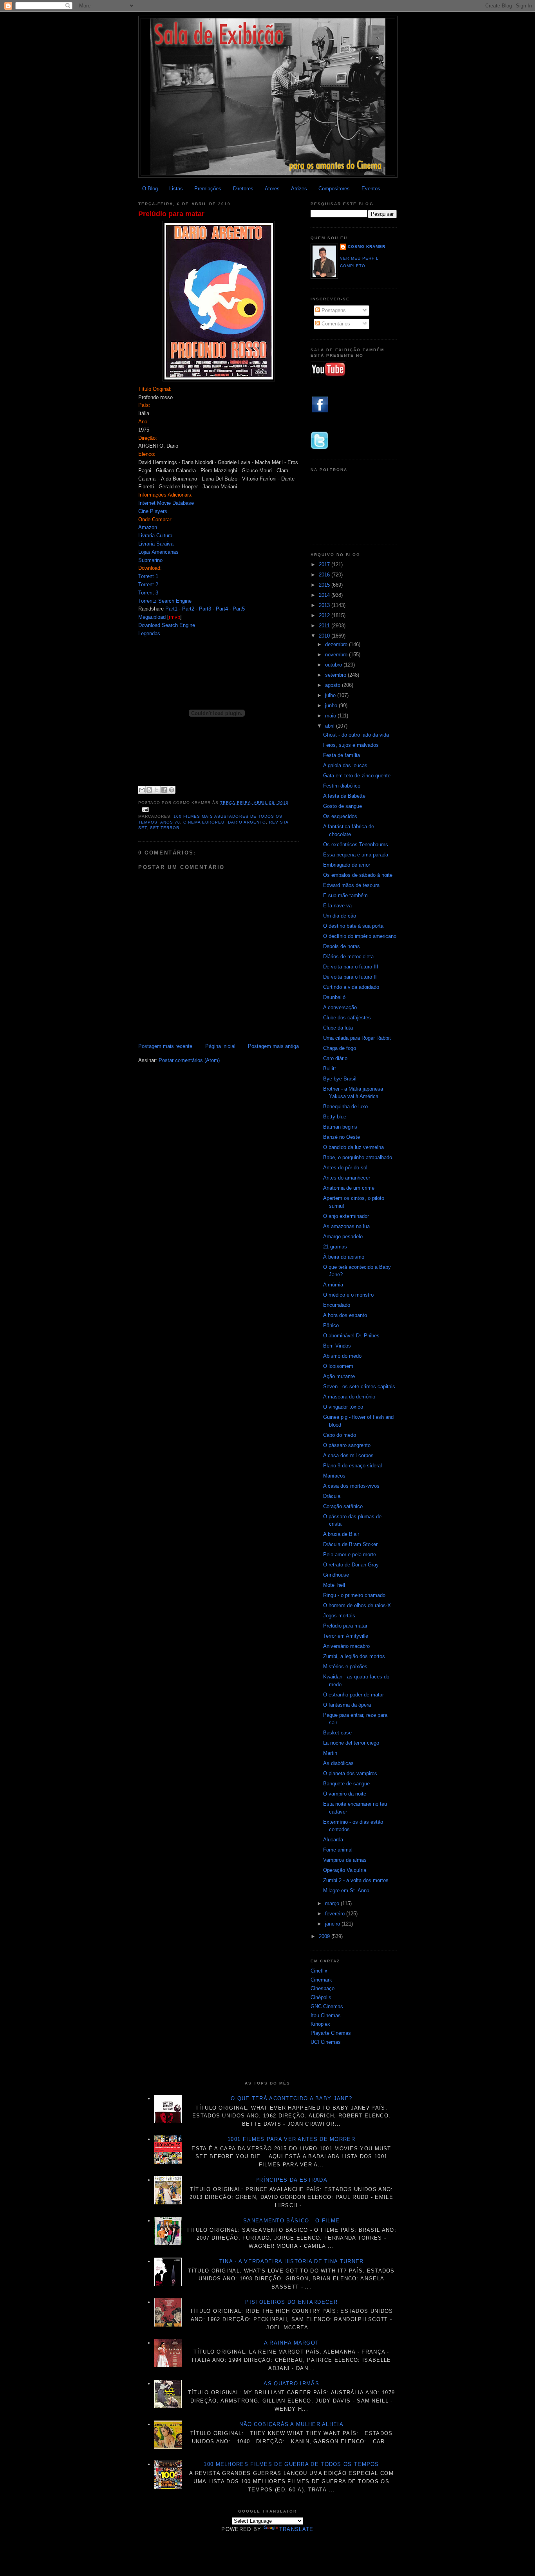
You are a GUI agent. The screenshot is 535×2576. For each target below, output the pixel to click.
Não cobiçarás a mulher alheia (291, 2424)
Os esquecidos (340, 816)
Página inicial (220, 1046)
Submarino (150, 560)
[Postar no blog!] (149, 790)
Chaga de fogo (340, 1048)
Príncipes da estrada (291, 2180)
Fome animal (338, 1850)
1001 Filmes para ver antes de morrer (291, 2139)
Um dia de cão (340, 916)
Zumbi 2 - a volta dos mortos (356, 1880)
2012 (325, 615)
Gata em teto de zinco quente (357, 776)
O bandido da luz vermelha (353, 1147)
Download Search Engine (167, 625)
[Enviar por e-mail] (142, 790)
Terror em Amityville (346, 1636)
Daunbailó (334, 997)
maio (331, 716)
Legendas (149, 633)
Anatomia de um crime (349, 1188)
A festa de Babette (344, 796)
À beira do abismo (344, 1257)
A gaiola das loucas (345, 765)
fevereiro (336, 1914)
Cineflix (319, 1971)
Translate (296, 2529)
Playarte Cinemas (331, 2033)
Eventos (371, 189)
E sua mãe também (345, 895)
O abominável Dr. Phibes (351, 1336)
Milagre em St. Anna (346, 1890)
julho (331, 695)
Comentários (335, 324)
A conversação (340, 1007)
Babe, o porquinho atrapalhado (358, 1157)
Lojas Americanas (158, 552)
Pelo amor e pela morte (350, 1554)
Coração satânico (343, 1506)
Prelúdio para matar (171, 214)
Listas (176, 189)
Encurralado (337, 1305)
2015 (325, 585)
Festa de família (342, 755)
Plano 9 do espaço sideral (352, 1466)
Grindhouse (336, 1575)
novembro (337, 655)
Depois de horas (342, 946)
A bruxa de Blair (341, 1534)
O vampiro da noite (345, 1794)
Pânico (331, 1325)
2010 (325, 636)
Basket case (337, 1733)
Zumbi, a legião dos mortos (354, 1656)
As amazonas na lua (346, 1226)
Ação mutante (339, 1376)
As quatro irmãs (291, 2384)
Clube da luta (338, 1028)
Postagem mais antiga (273, 1046)
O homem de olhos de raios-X (357, 1605)
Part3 (205, 609)
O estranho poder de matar (353, 1695)
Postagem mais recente (165, 1046)
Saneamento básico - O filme (291, 2221)
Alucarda (333, 1840)
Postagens (333, 310)
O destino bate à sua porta (353, 926)
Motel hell (334, 1585)
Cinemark (321, 1980)
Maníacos (334, 1476)
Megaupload (152, 617)
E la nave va (337, 906)
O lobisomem (338, 1366)
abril (331, 726)
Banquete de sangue (346, 1784)
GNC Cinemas (327, 2006)
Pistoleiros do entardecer (291, 2302)
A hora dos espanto (345, 1315)
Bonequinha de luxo (345, 1106)
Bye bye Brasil (340, 1079)
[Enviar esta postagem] (144, 810)
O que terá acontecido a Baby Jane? (291, 2098)
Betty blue (335, 1117)
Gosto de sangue (343, 806)
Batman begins (340, 1127)
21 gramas (335, 1247)
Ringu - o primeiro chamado (354, 1595)
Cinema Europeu (204, 822)
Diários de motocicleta (348, 957)
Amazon (148, 527)
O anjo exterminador (346, 1216)
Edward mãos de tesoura (351, 885)
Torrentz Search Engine (165, 601)
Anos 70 (170, 822)
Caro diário (335, 1058)
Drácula (332, 1496)
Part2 (188, 609)
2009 (325, 1936)
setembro (336, 675)
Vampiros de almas (345, 1860)
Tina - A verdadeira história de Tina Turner (292, 2261)
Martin (330, 1753)
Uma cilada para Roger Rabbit (357, 1038)
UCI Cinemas (326, 2042)
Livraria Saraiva (156, 544)
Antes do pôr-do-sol (345, 1168)
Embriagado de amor (347, 865)
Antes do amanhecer (347, 1178)
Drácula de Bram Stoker (350, 1544)
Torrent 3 (148, 593)
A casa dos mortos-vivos (351, 1486)
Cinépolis (321, 1997)
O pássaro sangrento (347, 1445)
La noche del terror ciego (351, 1743)
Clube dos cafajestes (347, 1018)
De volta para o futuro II (350, 977)
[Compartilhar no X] (157, 790)
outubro (334, 665)
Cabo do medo (340, 1435)
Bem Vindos (337, 1346)
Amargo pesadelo (343, 1237)
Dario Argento (247, 822)
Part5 (239, 609)
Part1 (171, 609)
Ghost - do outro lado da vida (356, 735)
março (333, 1903)
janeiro (333, 1924)
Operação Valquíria (345, 1870)
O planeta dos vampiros (350, 1773)
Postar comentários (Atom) (189, 1060)
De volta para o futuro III (351, 967)
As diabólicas (338, 1763)
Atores (272, 189)
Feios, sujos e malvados (351, 745)
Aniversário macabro (346, 1646)
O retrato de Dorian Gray (351, 1565)
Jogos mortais (339, 1616)
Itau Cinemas (326, 2015)
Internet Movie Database (166, 503)
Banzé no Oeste (342, 1137)
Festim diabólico (342, 786)
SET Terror (165, 828)
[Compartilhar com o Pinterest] (172, 790)
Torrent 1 (148, 576)
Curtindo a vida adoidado (351, 987)
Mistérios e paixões (345, 1666)
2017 (325, 565)
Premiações (208, 189)
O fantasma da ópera (347, 1705)
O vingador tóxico (343, 1407)
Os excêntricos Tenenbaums (356, 845)
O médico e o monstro (348, 1295)
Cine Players (153, 511)
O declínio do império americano (360, 936)
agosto (333, 685)
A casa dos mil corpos (348, 1455)
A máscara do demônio (349, 1397)
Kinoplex (320, 2024)
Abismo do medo (342, 1356)
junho (332, 705)
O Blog (150, 189)
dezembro (337, 644)
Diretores (243, 189)
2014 (325, 595)
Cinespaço (323, 1988)
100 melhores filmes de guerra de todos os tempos (291, 2464)
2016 (325, 575)
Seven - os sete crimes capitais (359, 1386)
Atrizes (299, 189)
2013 (325, 605)
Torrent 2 (148, 584)
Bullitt (330, 1069)
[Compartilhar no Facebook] (164, 790)
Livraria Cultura (155, 536)
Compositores (334, 189)
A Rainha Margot (292, 2343)
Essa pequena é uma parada (356, 855)
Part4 (222, 609)
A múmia (333, 1285)
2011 (325, 626)
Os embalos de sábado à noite (358, 875)
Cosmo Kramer (367, 247)
